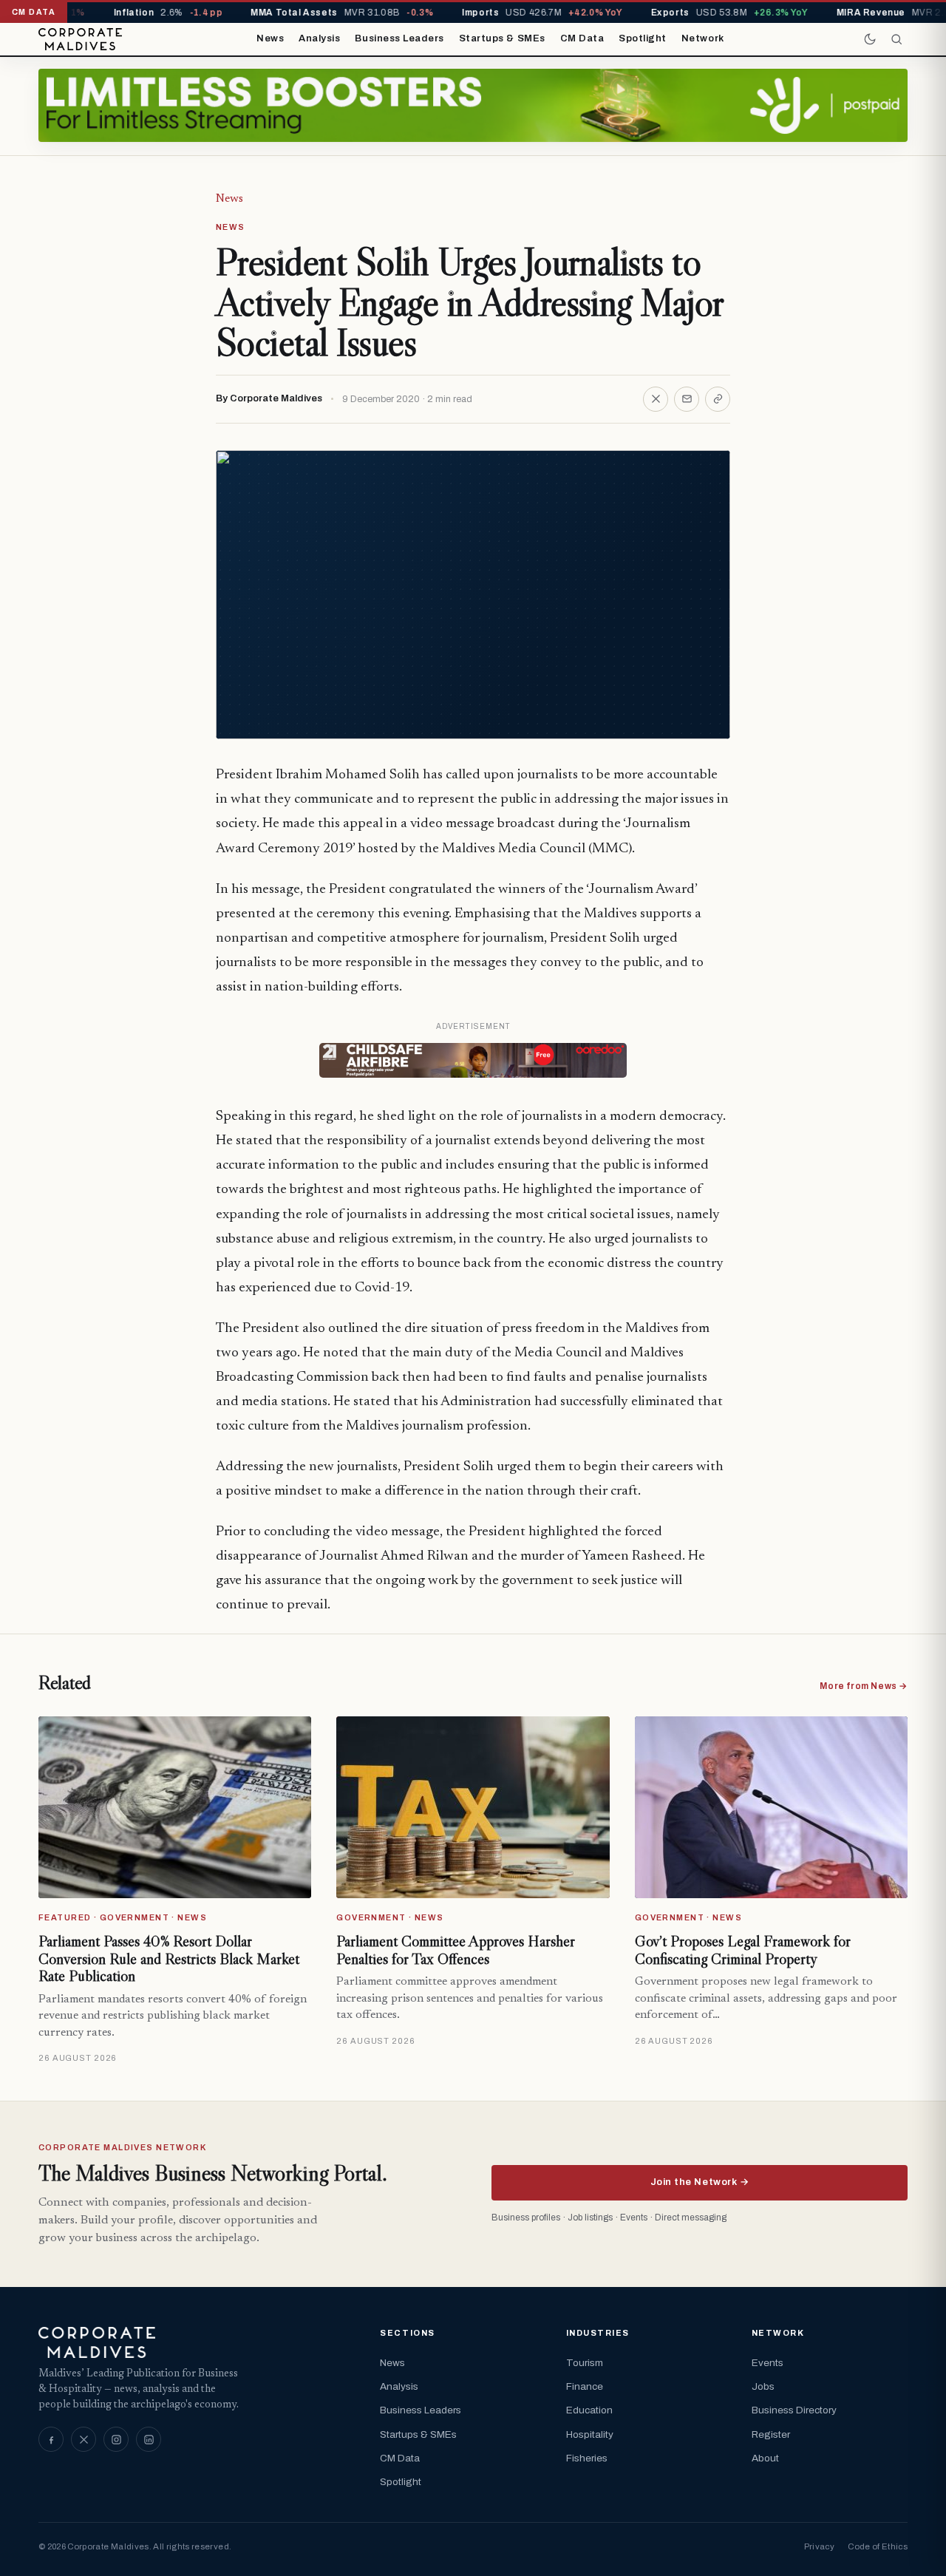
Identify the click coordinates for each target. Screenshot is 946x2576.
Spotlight (643, 38)
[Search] (896, 39)
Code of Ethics (878, 2546)
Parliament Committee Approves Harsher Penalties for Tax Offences (456, 1950)
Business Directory (794, 2410)
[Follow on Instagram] (116, 2439)
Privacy (819, 2546)
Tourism (585, 2363)
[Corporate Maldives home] (80, 39)
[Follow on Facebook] (51, 2439)
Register (771, 2434)
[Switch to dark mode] (870, 39)
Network (703, 38)
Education (589, 2410)
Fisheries (587, 2458)
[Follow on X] (84, 2439)
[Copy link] (718, 399)
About (765, 2458)
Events (768, 2363)
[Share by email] (687, 399)
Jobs (763, 2386)
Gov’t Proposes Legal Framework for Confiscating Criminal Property (743, 1950)
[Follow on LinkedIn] (149, 2439)
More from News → (864, 1686)
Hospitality (590, 2434)
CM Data (582, 38)
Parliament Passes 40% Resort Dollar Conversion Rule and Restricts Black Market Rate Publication (169, 1958)
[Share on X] (656, 399)
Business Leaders (399, 38)
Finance (585, 2386)
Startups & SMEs (502, 38)
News (270, 38)
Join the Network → (700, 2182)
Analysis (319, 38)
